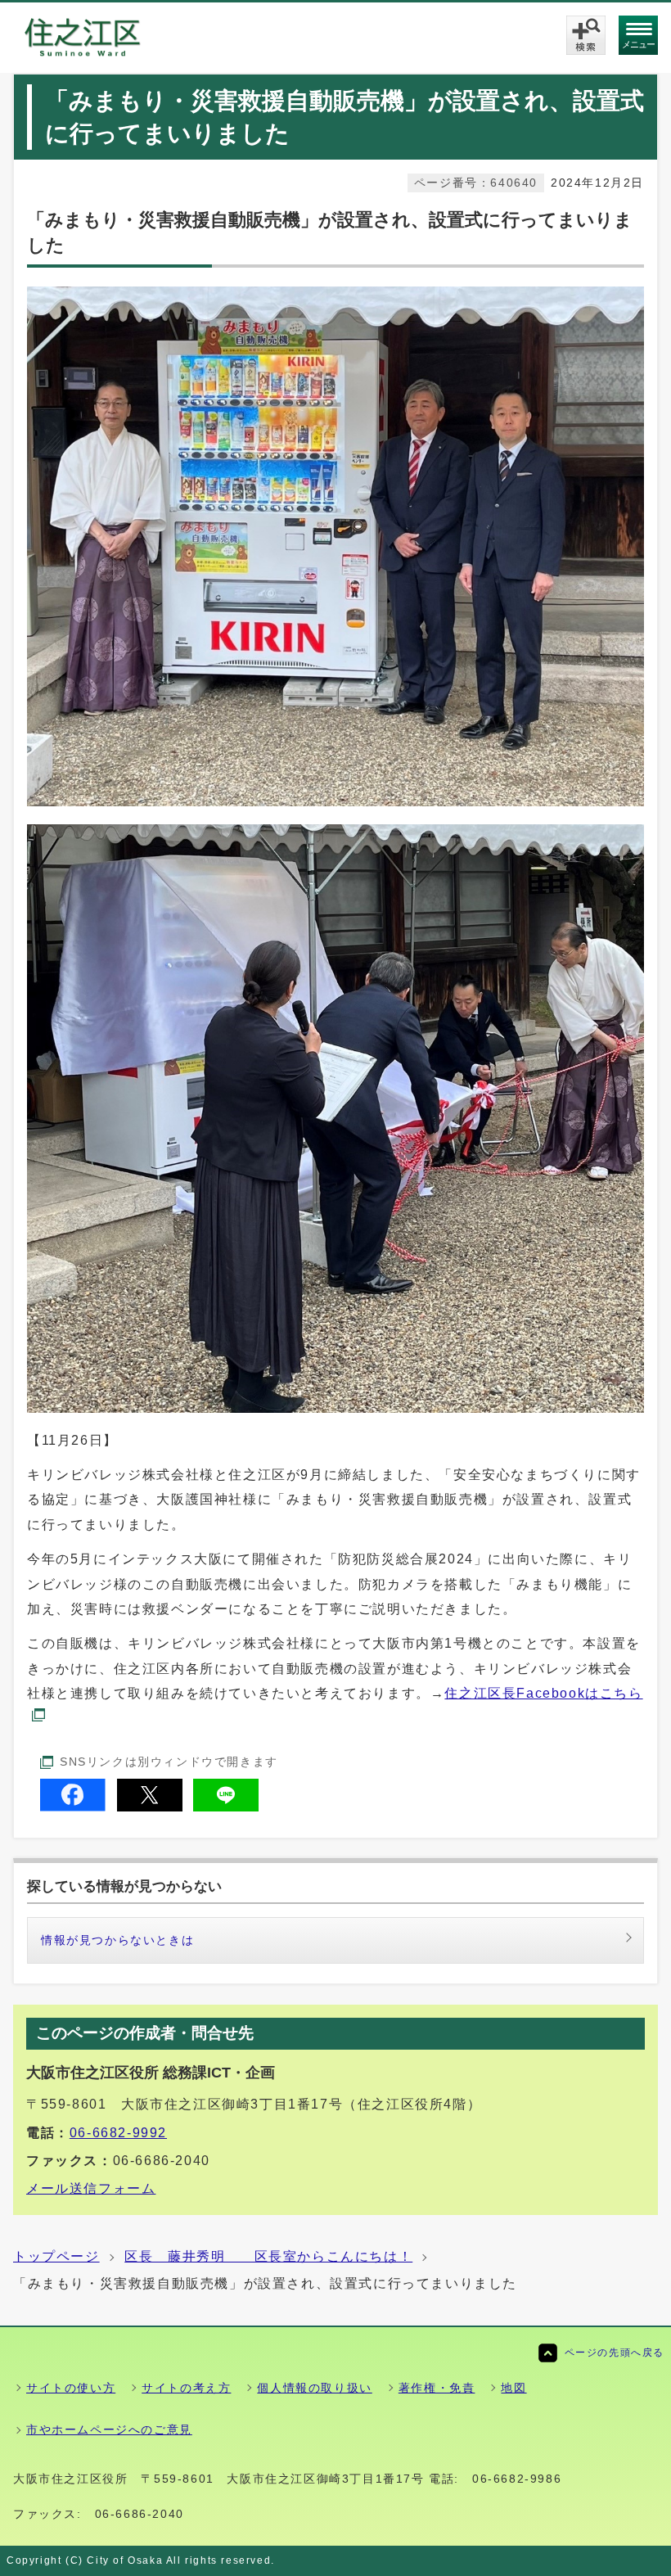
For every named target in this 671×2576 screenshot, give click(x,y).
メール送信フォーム (91, 2188)
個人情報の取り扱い (314, 2388)
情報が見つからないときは (117, 1940)
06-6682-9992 (118, 2133)
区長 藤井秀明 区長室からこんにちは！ (268, 2256)
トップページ (56, 2256)
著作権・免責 (437, 2388)
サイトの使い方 (71, 2388)
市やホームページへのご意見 (109, 2429)
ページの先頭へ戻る (615, 2353)
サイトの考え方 (186, 2388)
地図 (513, 2388)
